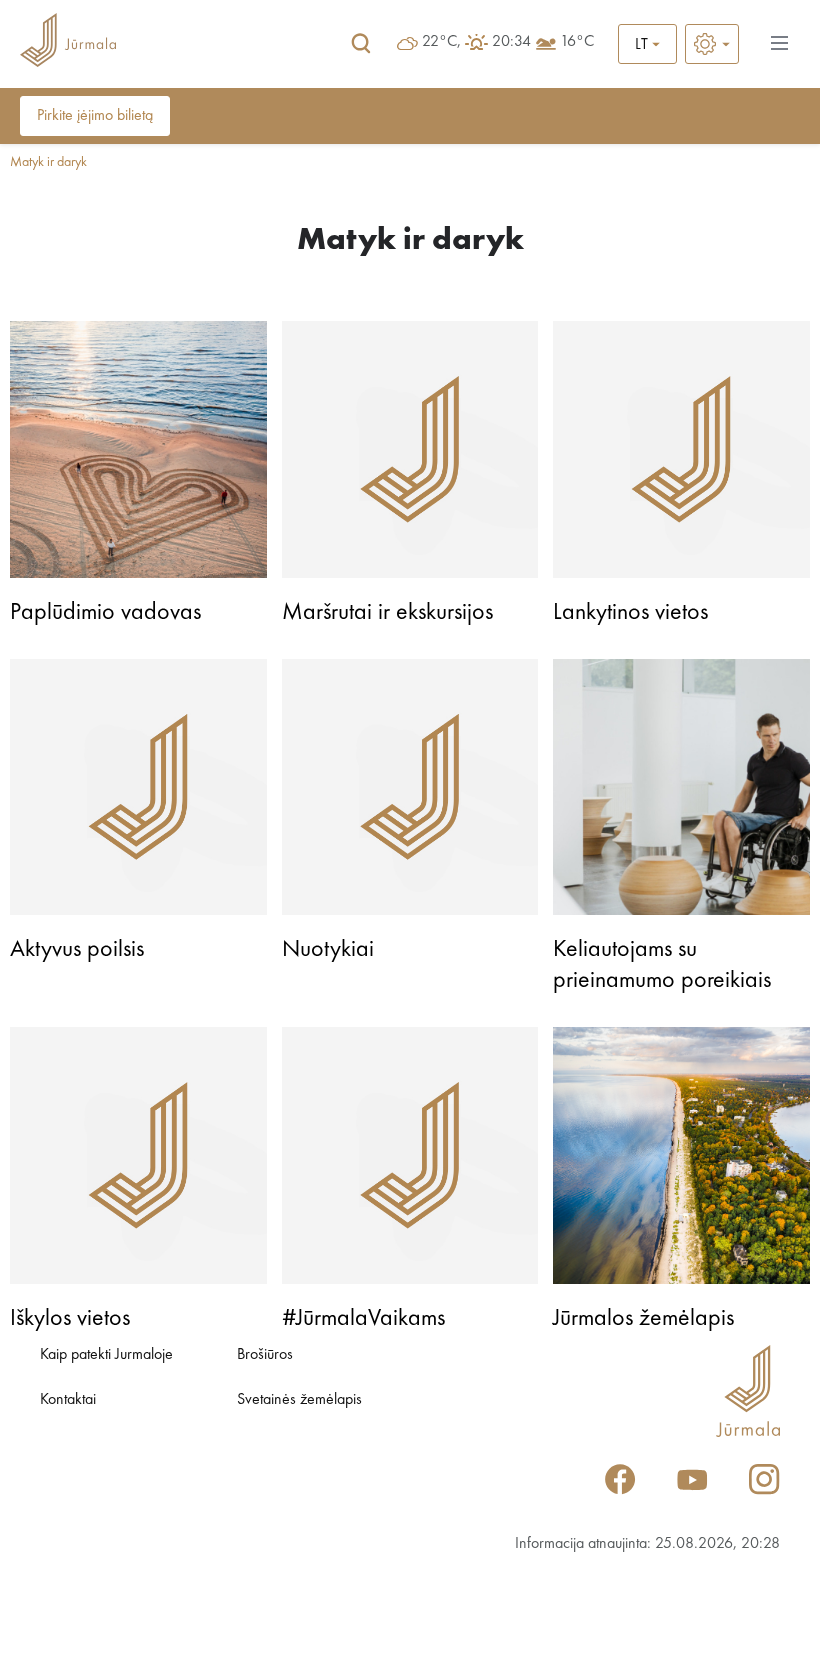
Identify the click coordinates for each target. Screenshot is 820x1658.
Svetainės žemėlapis (299, 1400)
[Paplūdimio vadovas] (138, 449)
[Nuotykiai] (410, 787)
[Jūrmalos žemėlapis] (681, 1155)
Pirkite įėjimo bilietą (95, 116)
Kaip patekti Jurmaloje (106, 1355)
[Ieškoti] (361, 44)
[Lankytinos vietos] (681, 449)
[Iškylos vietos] (138, 1155)
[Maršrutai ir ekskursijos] (410, 449)
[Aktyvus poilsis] (138, 787)
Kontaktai (68, 1400)
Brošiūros (265, 1355)
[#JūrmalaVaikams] (410, 1155)
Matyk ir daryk (48, 162)
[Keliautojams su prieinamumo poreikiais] (681, 787)
